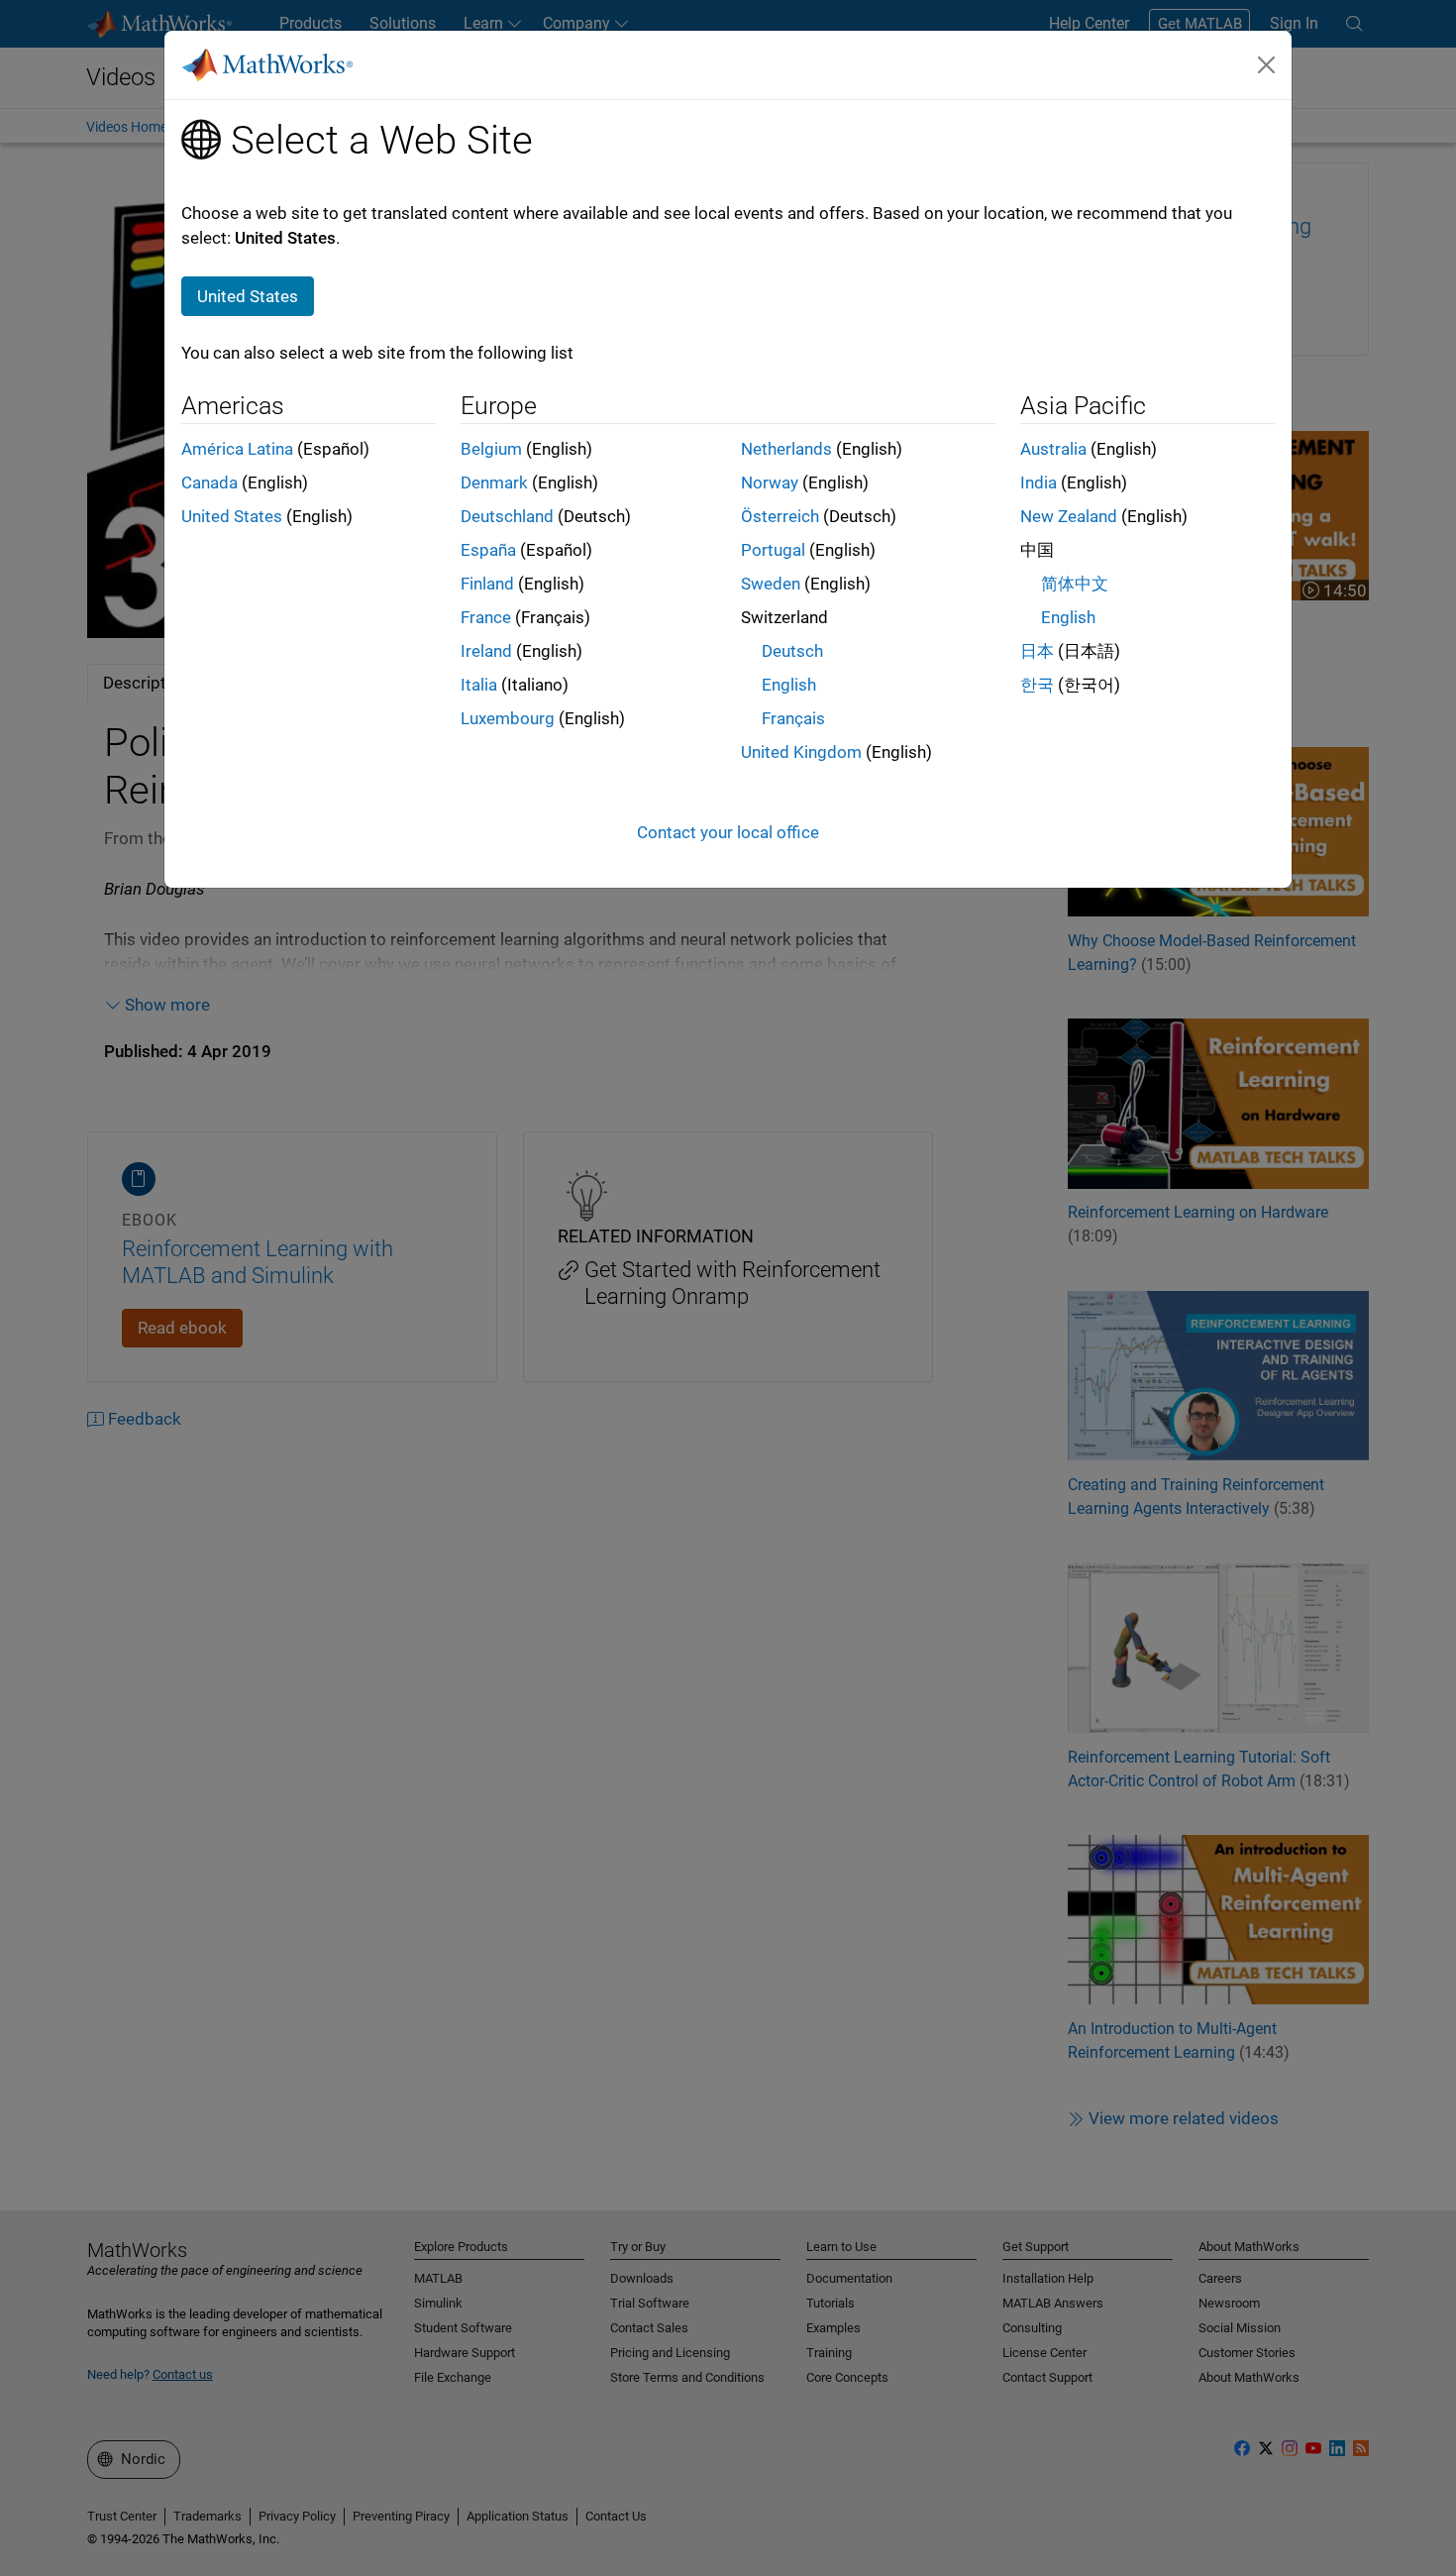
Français (793, 718)
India (1039, 483)
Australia (1053, 449)
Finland (487, 584)
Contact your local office (728, 832)
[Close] (1267, 64)
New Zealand (1069, 516)
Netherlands (786, 449)
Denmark (494, 483)
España (488, 550)
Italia (479, 685)
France (486, 617)
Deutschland (507, 516)
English (789, 685)
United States (232, 516)
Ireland (486, 651)
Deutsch (792, 651)
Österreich (780, 516)
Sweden (771, 584)
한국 (1037, 685)
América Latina (237, 449)
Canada (209, 483)
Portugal (773, 550)
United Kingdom (801, 752)
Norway (770, 483)
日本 (1037, 651)
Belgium (491, 449)
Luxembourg (508, 718)
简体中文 (1075, 584)
